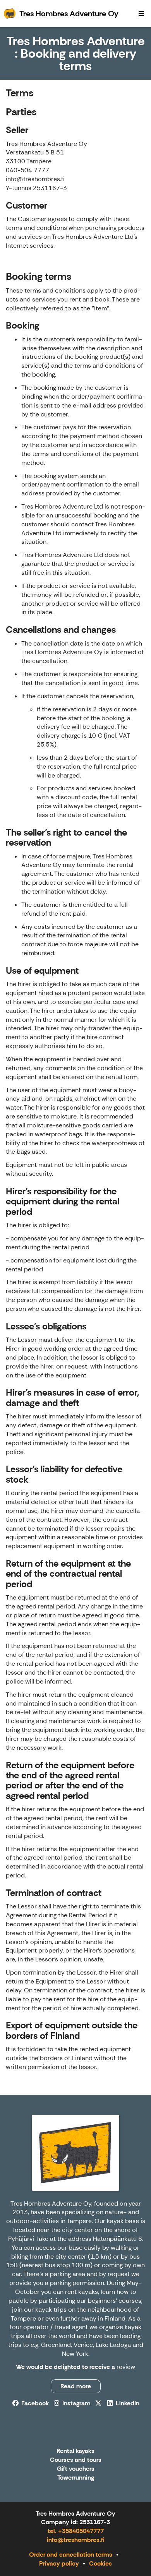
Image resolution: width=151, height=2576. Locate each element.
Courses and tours (76, 2460)
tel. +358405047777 (76, 2531)
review (126, 2367)
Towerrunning (76, 2478)
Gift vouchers (76, 2469)
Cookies (100, 2563)
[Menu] (141, 14)
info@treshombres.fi (76, 2540)
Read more (76, 2386)
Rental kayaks (75, 2451)
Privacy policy (59, 2563)
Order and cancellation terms (71, 2555)
